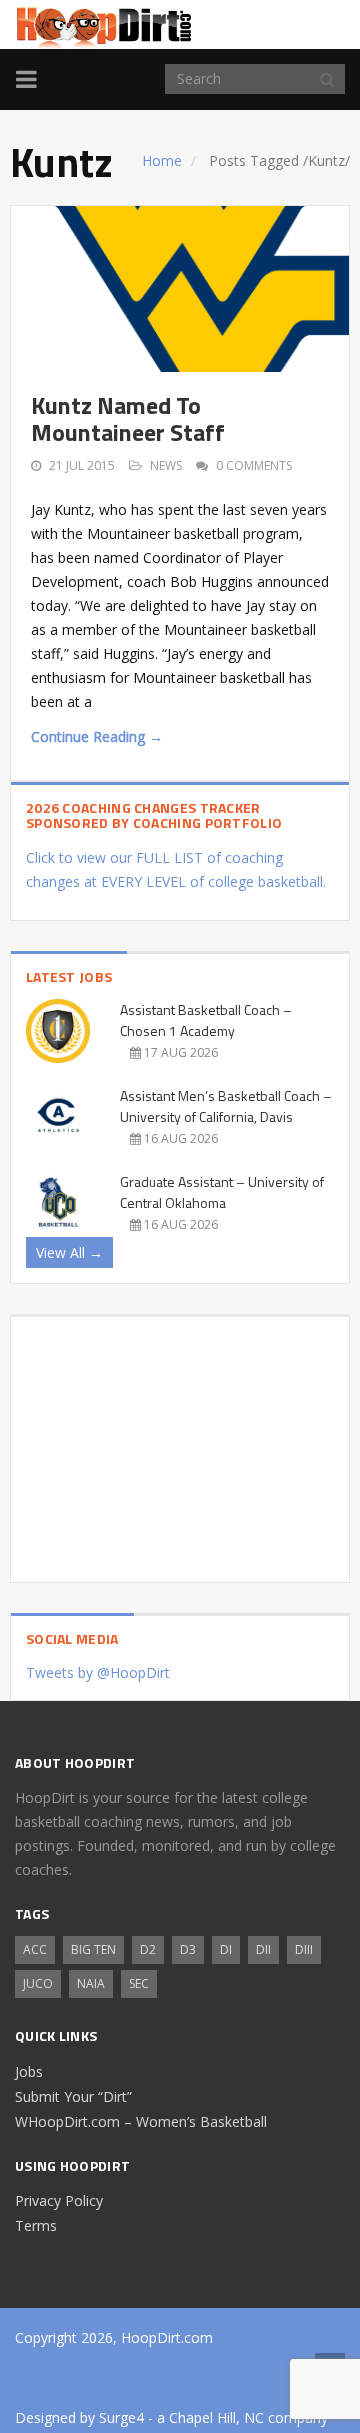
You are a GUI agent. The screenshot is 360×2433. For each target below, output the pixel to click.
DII (263, 1949)
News (166, 465)
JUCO (38, 1983)
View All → (69, 1252)
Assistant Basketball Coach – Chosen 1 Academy (206, 1020)
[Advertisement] (180, 1442)
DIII (304, 1949)
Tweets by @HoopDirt (98, 1672)
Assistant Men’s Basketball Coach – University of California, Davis (226, 1106)
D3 (188, 1949)
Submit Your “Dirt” (73, 2096)
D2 (148, 1949)
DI (226, 1949)
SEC (139, 1983)
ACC (35, 1949)
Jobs (29, 2071)
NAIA (91, 1983)
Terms (36, 2225)
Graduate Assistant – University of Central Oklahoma (222, 1192)
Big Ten (93, 1949)
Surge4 (121, 2417)
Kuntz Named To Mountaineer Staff (128, 418)
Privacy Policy (59, 2200)
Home (162, 160)
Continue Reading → (97, 736)
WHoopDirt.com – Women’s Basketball (141, 2121)
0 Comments (254, 465)
